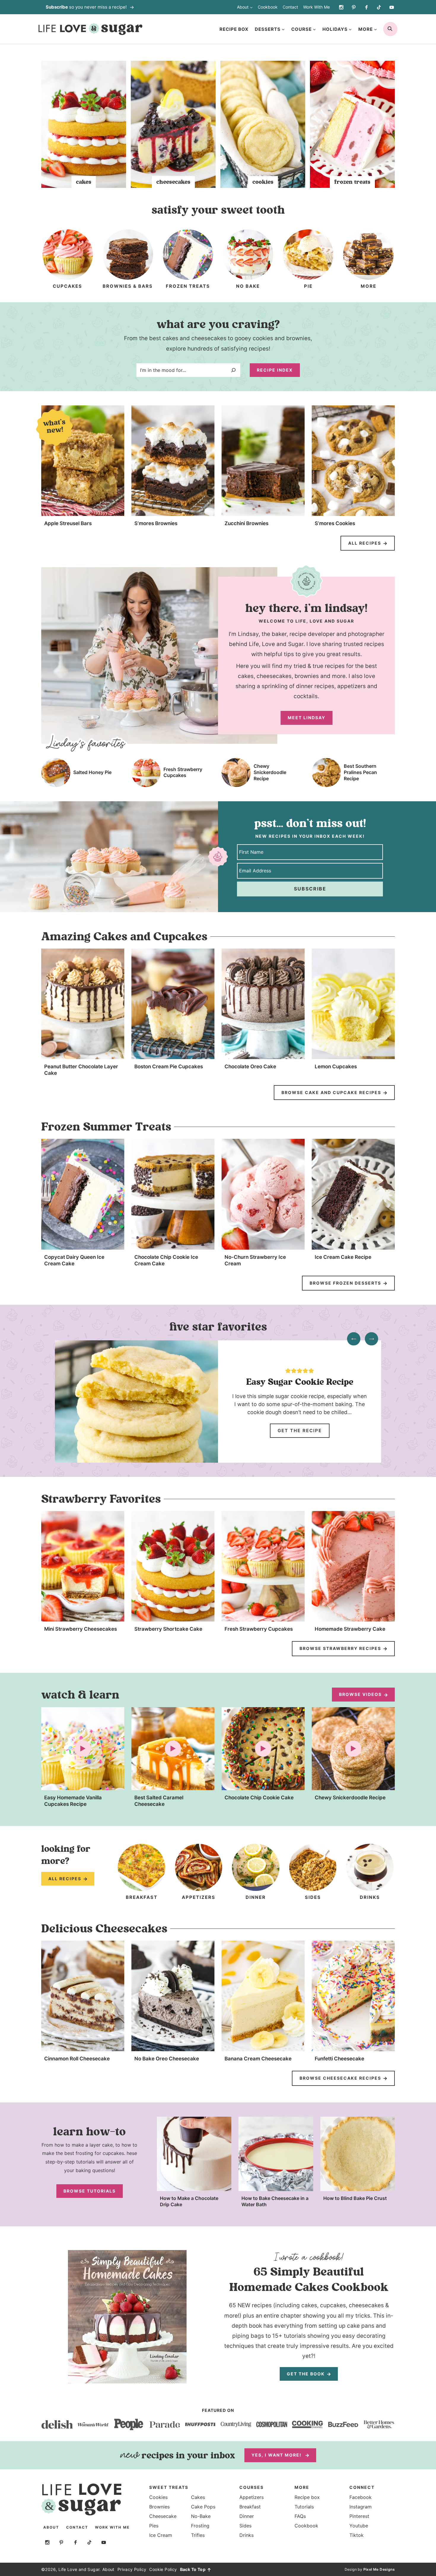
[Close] (324, 1226)
